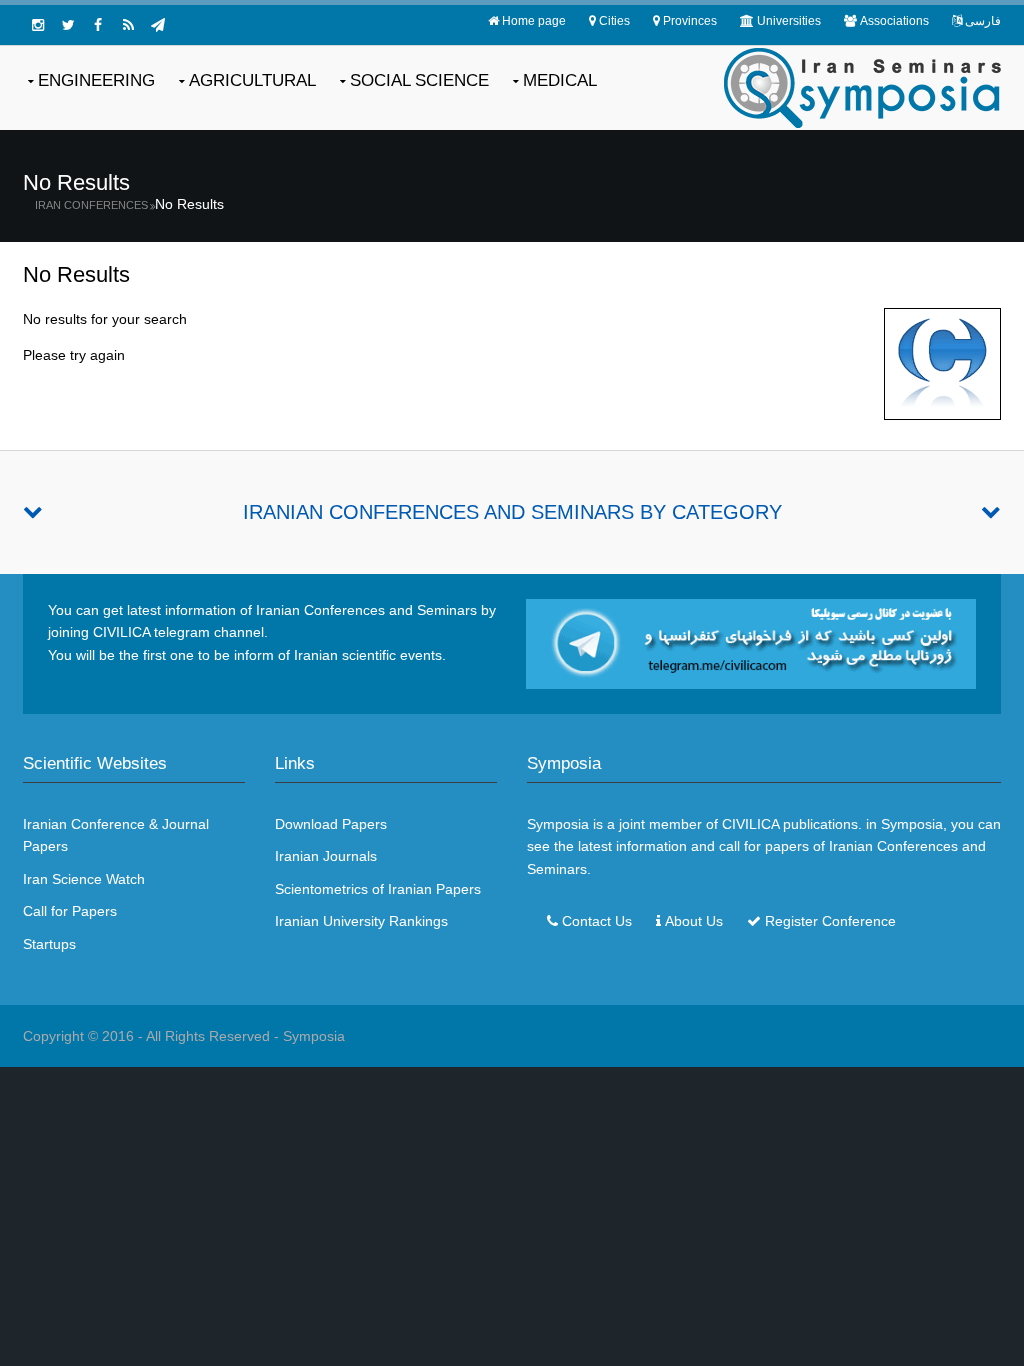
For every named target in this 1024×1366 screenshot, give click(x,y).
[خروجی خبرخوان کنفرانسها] (128, 25)
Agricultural (252, 80)
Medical (560, 80)
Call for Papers (70, 911)
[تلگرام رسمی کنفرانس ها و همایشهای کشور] (158, 25)
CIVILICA (750, 824)
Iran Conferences (91, 205)
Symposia (314, 1036)
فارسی (983, 21)
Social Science (419, 80)
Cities (614, 21)
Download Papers (331, 824)
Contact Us (597, 921)
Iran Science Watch (84, 879)
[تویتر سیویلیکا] (68, 25)
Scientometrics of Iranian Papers (378, 889)
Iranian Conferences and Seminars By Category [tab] (512, 512)
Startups (49, 944)
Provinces (690, 21)
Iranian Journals (326, 856)
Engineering (96, 80)
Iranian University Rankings (361, 921)
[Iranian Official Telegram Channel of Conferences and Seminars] (751, 643)
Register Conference (830, 921)
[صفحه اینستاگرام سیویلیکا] (38, 25)
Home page (534, 21)
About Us (694, 921)
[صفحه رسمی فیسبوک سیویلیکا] (98, 25)
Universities (789, 21)
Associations (894, 21)
